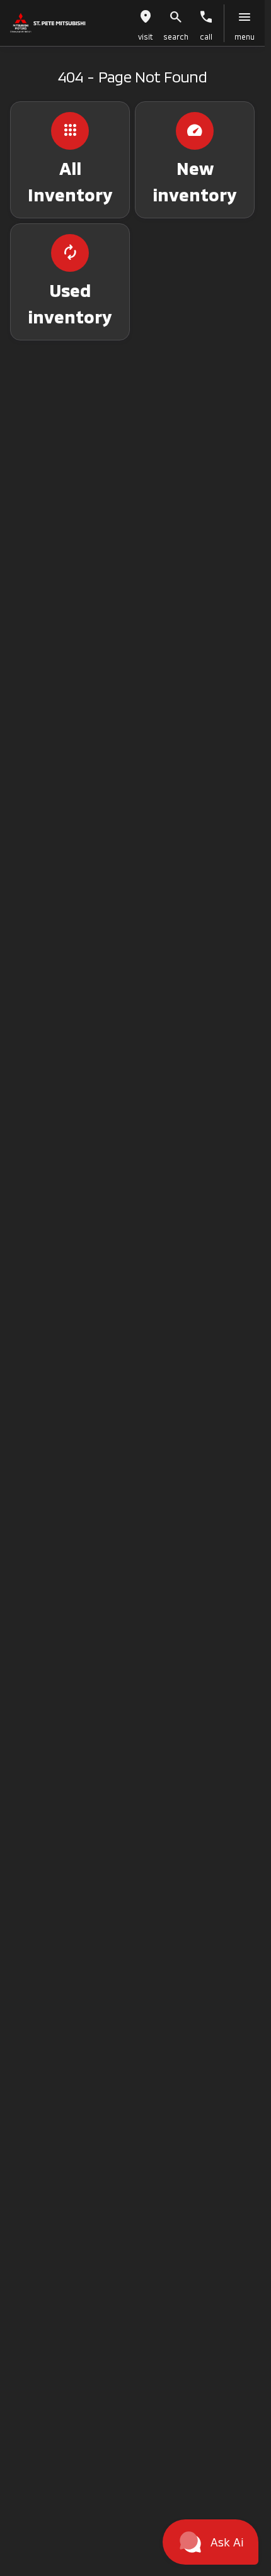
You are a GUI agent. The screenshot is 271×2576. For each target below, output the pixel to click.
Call (206, 36)
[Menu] (245, 17)
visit (146, 36)
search (176, 36)
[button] (146, 23)
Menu (245, 36)
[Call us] (206, 17)
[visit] (146, 17)
